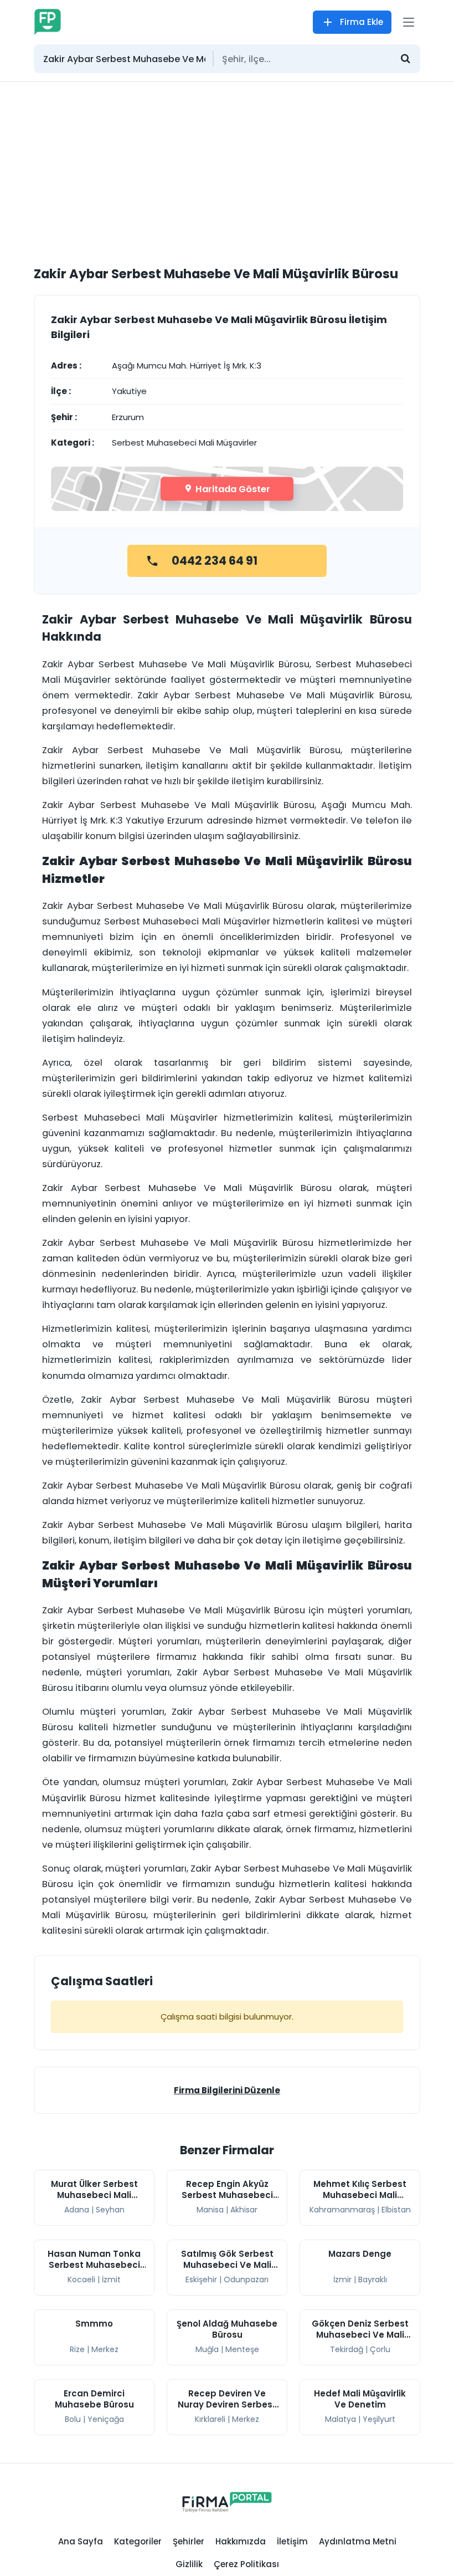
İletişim (292, 2541)
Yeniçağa (106, 2419)
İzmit (111, 2279)
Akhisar (244, 2210)
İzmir (342, 2279)
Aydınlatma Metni (358, 2541)
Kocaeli (81, 2279)
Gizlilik (189, 2564)
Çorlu (380, 2349)
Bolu (73, 2419)
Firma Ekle (362, 22)
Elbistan (396, 2210)
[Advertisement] (227, 165)
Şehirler (189, 2541)
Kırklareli (210, 2419)
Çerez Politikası (246, 2564)
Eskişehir (201, 2279)
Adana (77, 2210)
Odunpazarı (246, 2279)
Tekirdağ (347, 2349)
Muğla (207, 2349)
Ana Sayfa (81, 2541)
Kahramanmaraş (342, 2210)
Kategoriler (138, 2541)
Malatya (341, 2419)
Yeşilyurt (379, 2419)
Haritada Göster (232, 489)
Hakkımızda (241, 2541)
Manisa (210, 2210)
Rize (77, 2349)
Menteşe (242, 2349)
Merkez (105, 2349)
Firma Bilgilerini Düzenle (227, 2090)
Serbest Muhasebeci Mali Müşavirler (184, 443)
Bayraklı (373, 2279)
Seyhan (110, 2210)
